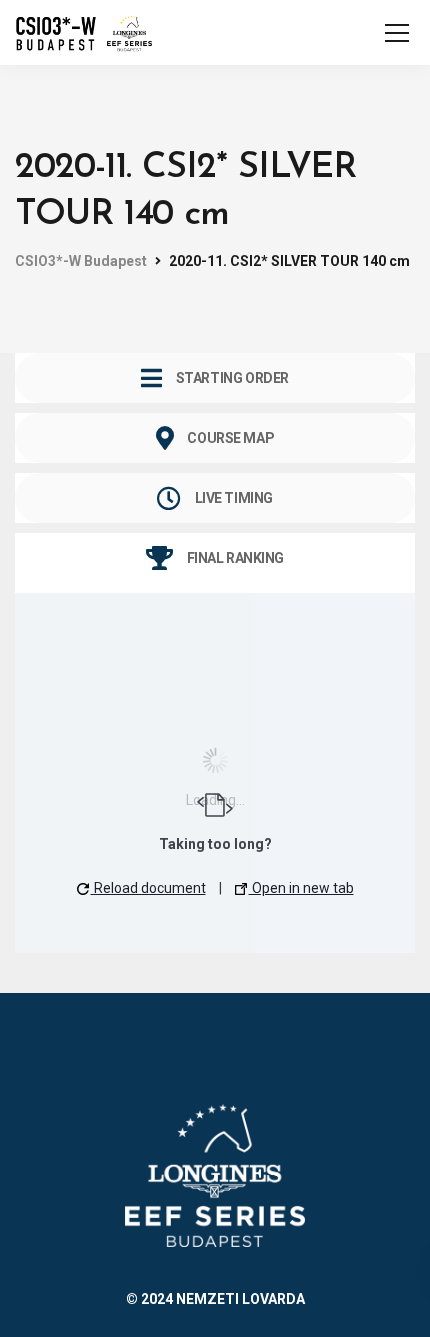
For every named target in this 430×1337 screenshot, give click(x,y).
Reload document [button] (148, 888)
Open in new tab (301, 888)
